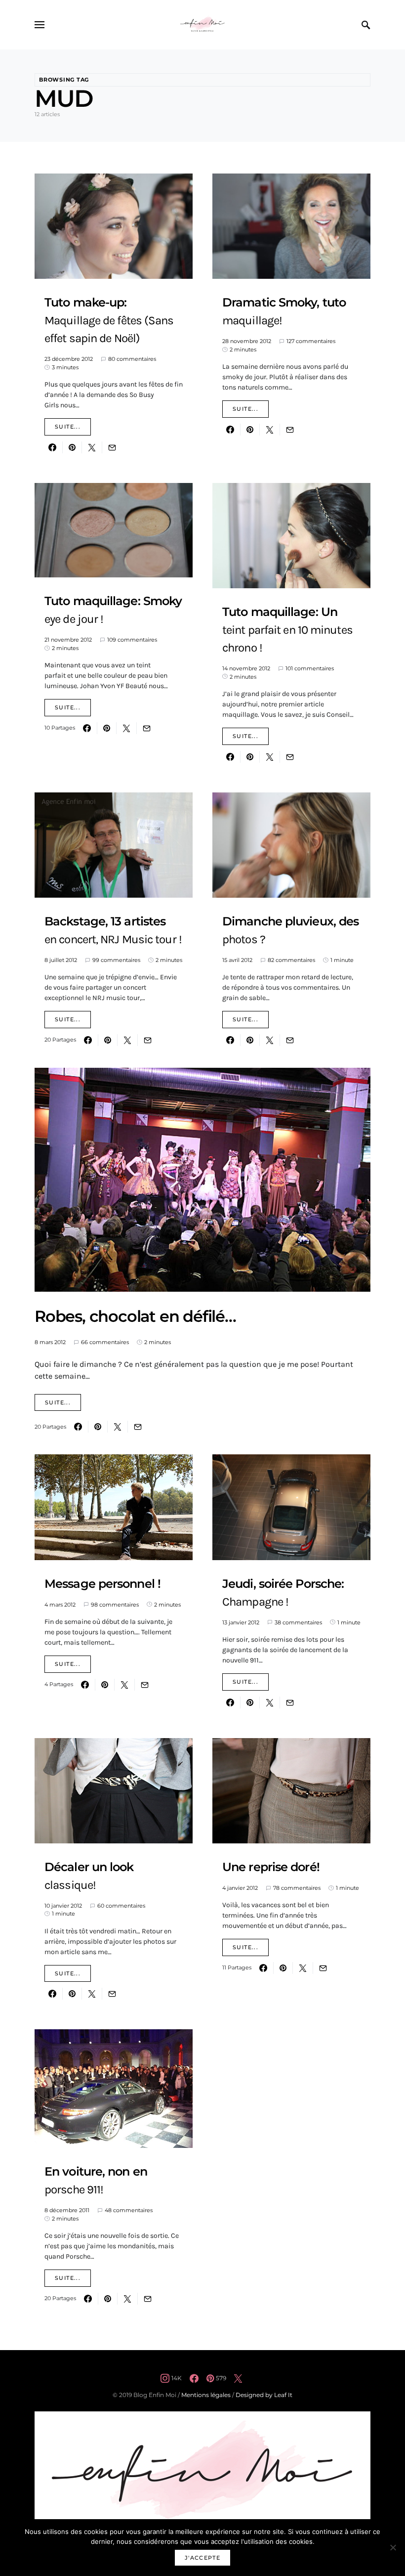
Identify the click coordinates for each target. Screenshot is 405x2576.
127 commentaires (311, 341)
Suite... (68, 427)
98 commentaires (115, 1605)
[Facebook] (194, 2378)
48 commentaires (129, 2210)
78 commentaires (297, 1888)
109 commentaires (132, 640)
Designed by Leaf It (264, 2395)
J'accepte (202, 2558)
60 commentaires (121, 1906)
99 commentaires (116, 960)
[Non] (393, 2547)
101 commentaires (310, 668)
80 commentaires (132, 359)
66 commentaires (105, 1342)
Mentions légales (206, 2395)
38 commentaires (298, 1622)
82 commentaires (291, 960)
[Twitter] (238, 2378)
